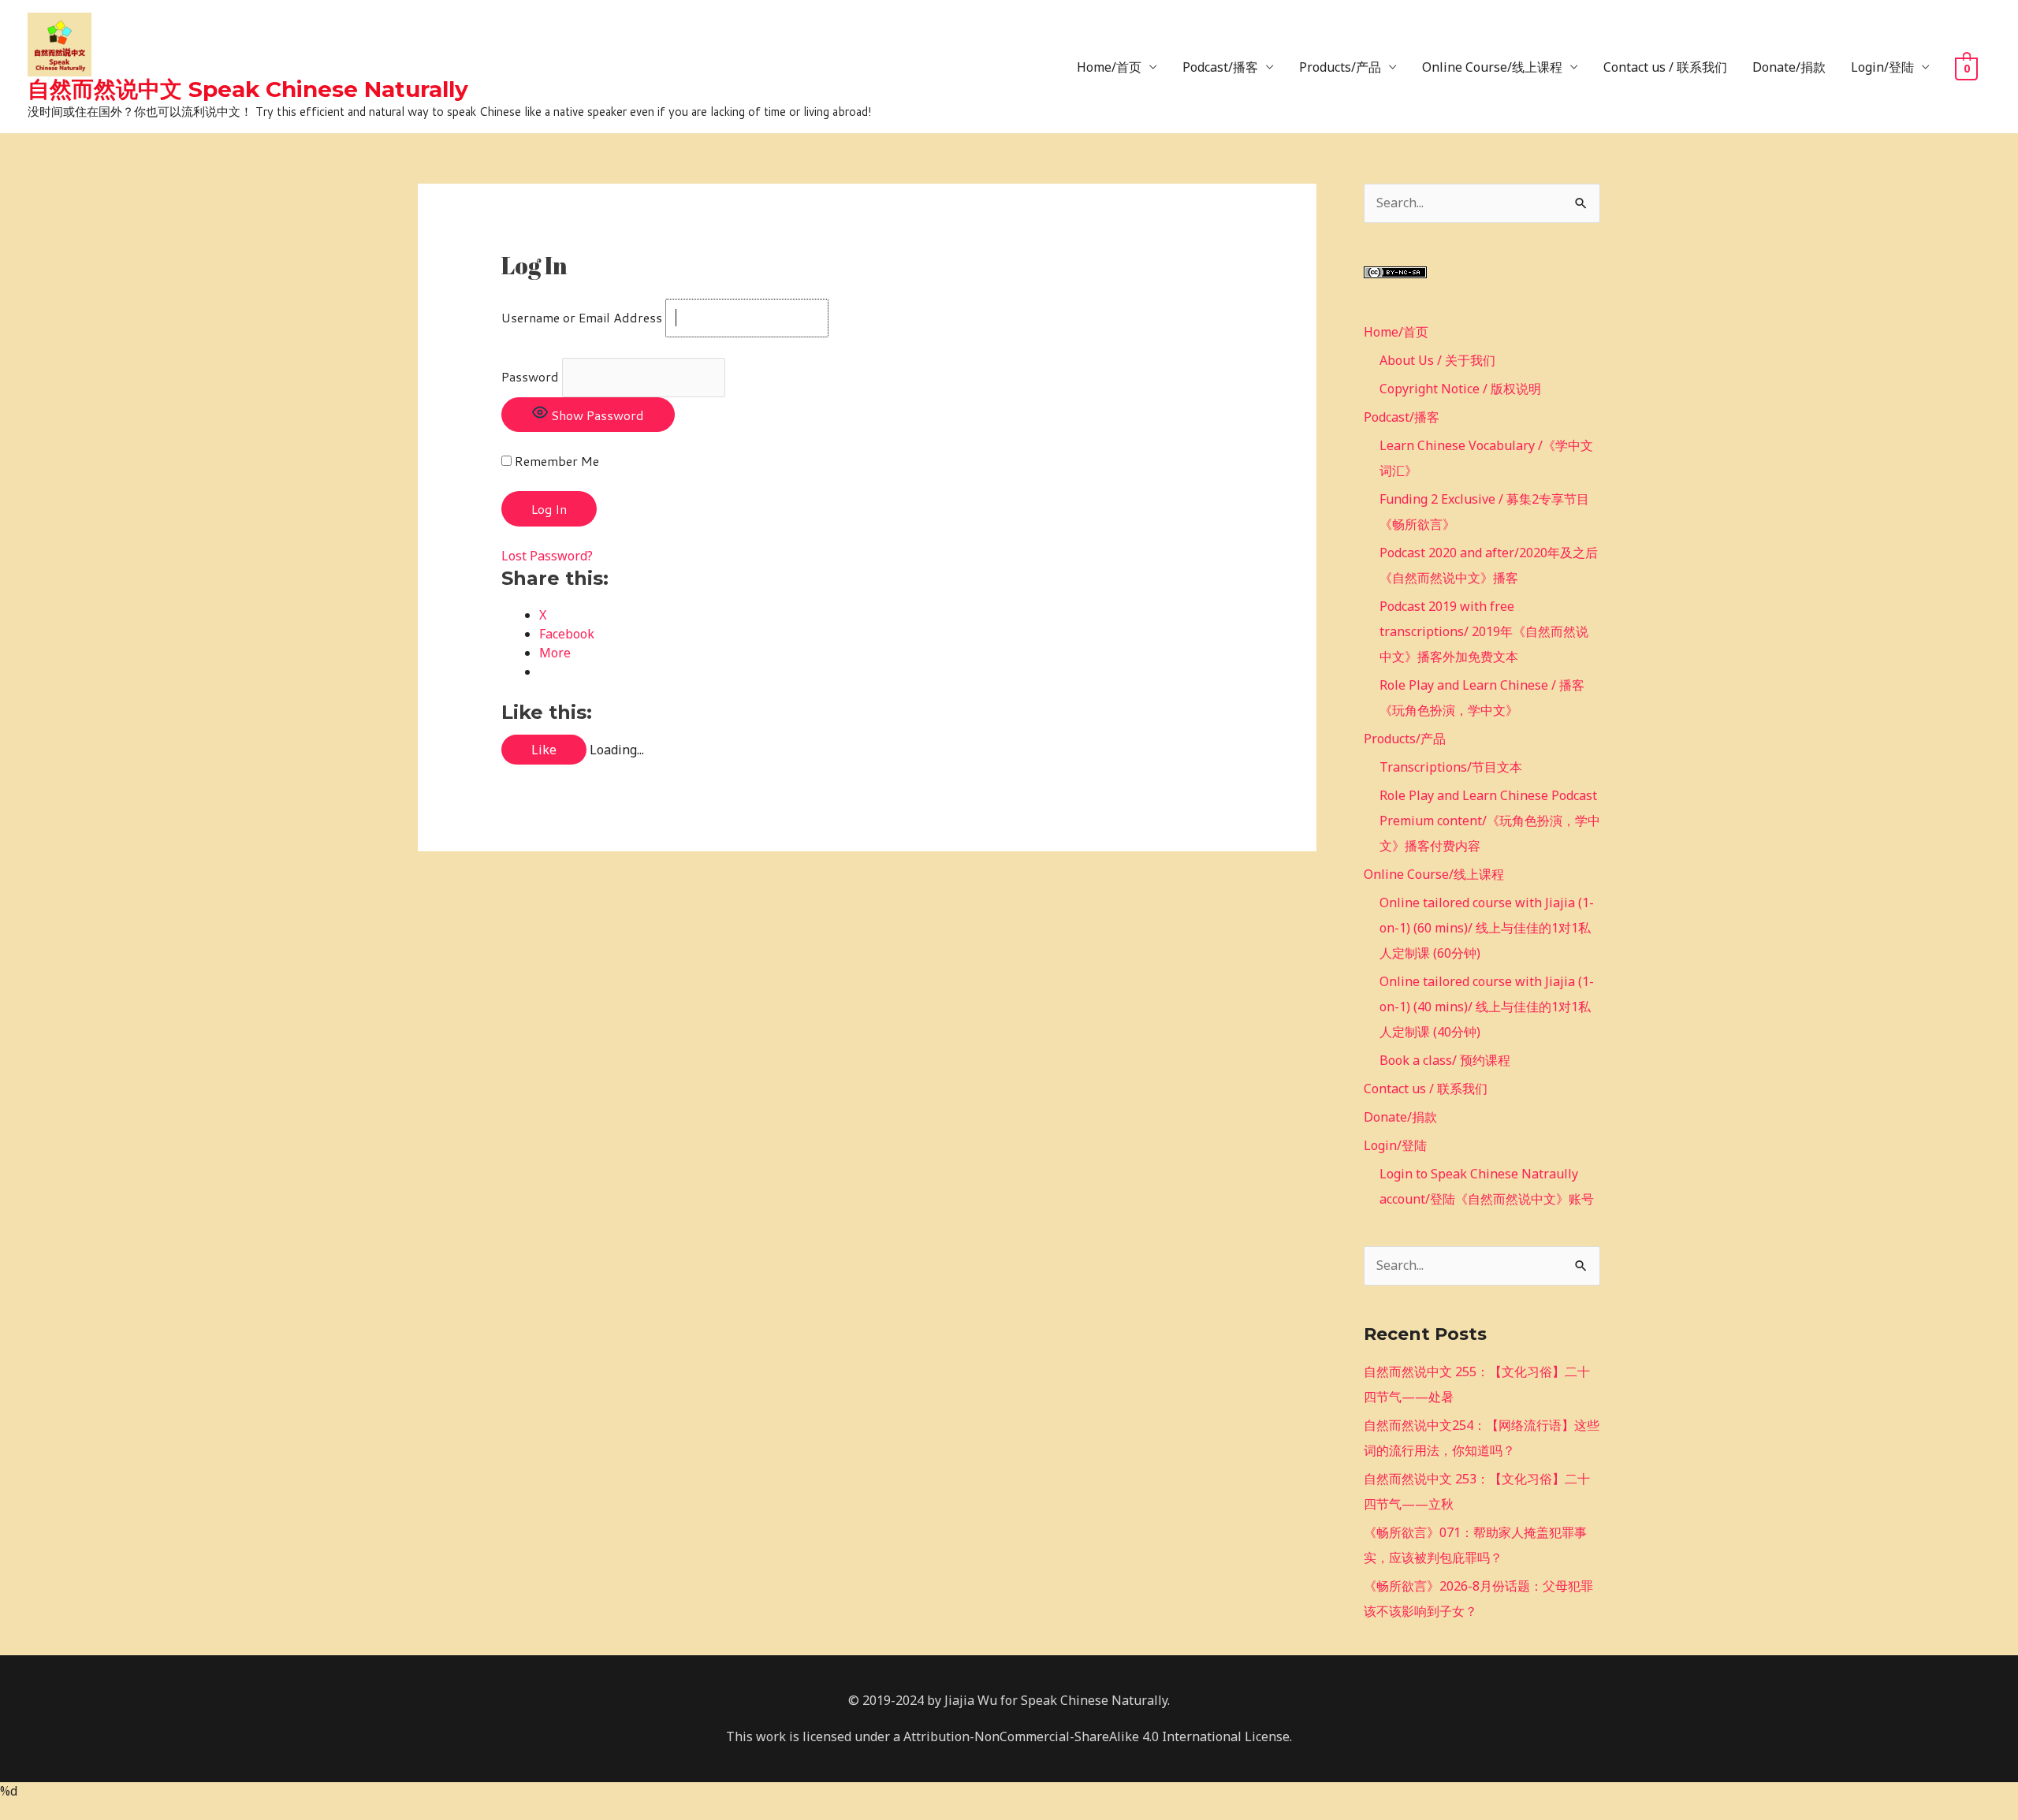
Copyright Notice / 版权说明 (1460, 389)
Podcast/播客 (1220, 67)
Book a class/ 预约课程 (1445, 1060)
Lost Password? (547, 556)
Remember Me (555, 461)
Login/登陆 (1882, 67)
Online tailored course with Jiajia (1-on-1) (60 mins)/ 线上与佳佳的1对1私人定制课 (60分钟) (1487, 928)
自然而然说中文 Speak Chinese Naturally (248, 89)
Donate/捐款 (1789, 67)
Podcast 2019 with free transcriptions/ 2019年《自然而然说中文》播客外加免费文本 (1484, 631)
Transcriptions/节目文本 (1451, 767)
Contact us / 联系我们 (1665, 67)
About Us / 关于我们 (1437, 360)
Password (530, 376)
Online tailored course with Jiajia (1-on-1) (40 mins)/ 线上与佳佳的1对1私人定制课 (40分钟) (1487, 1007)
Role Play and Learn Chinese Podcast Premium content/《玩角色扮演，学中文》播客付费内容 (1490, 821)
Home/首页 (1109, 67)
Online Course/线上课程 (1492, 67)
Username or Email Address (582, 317)
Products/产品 (1340, 67)
